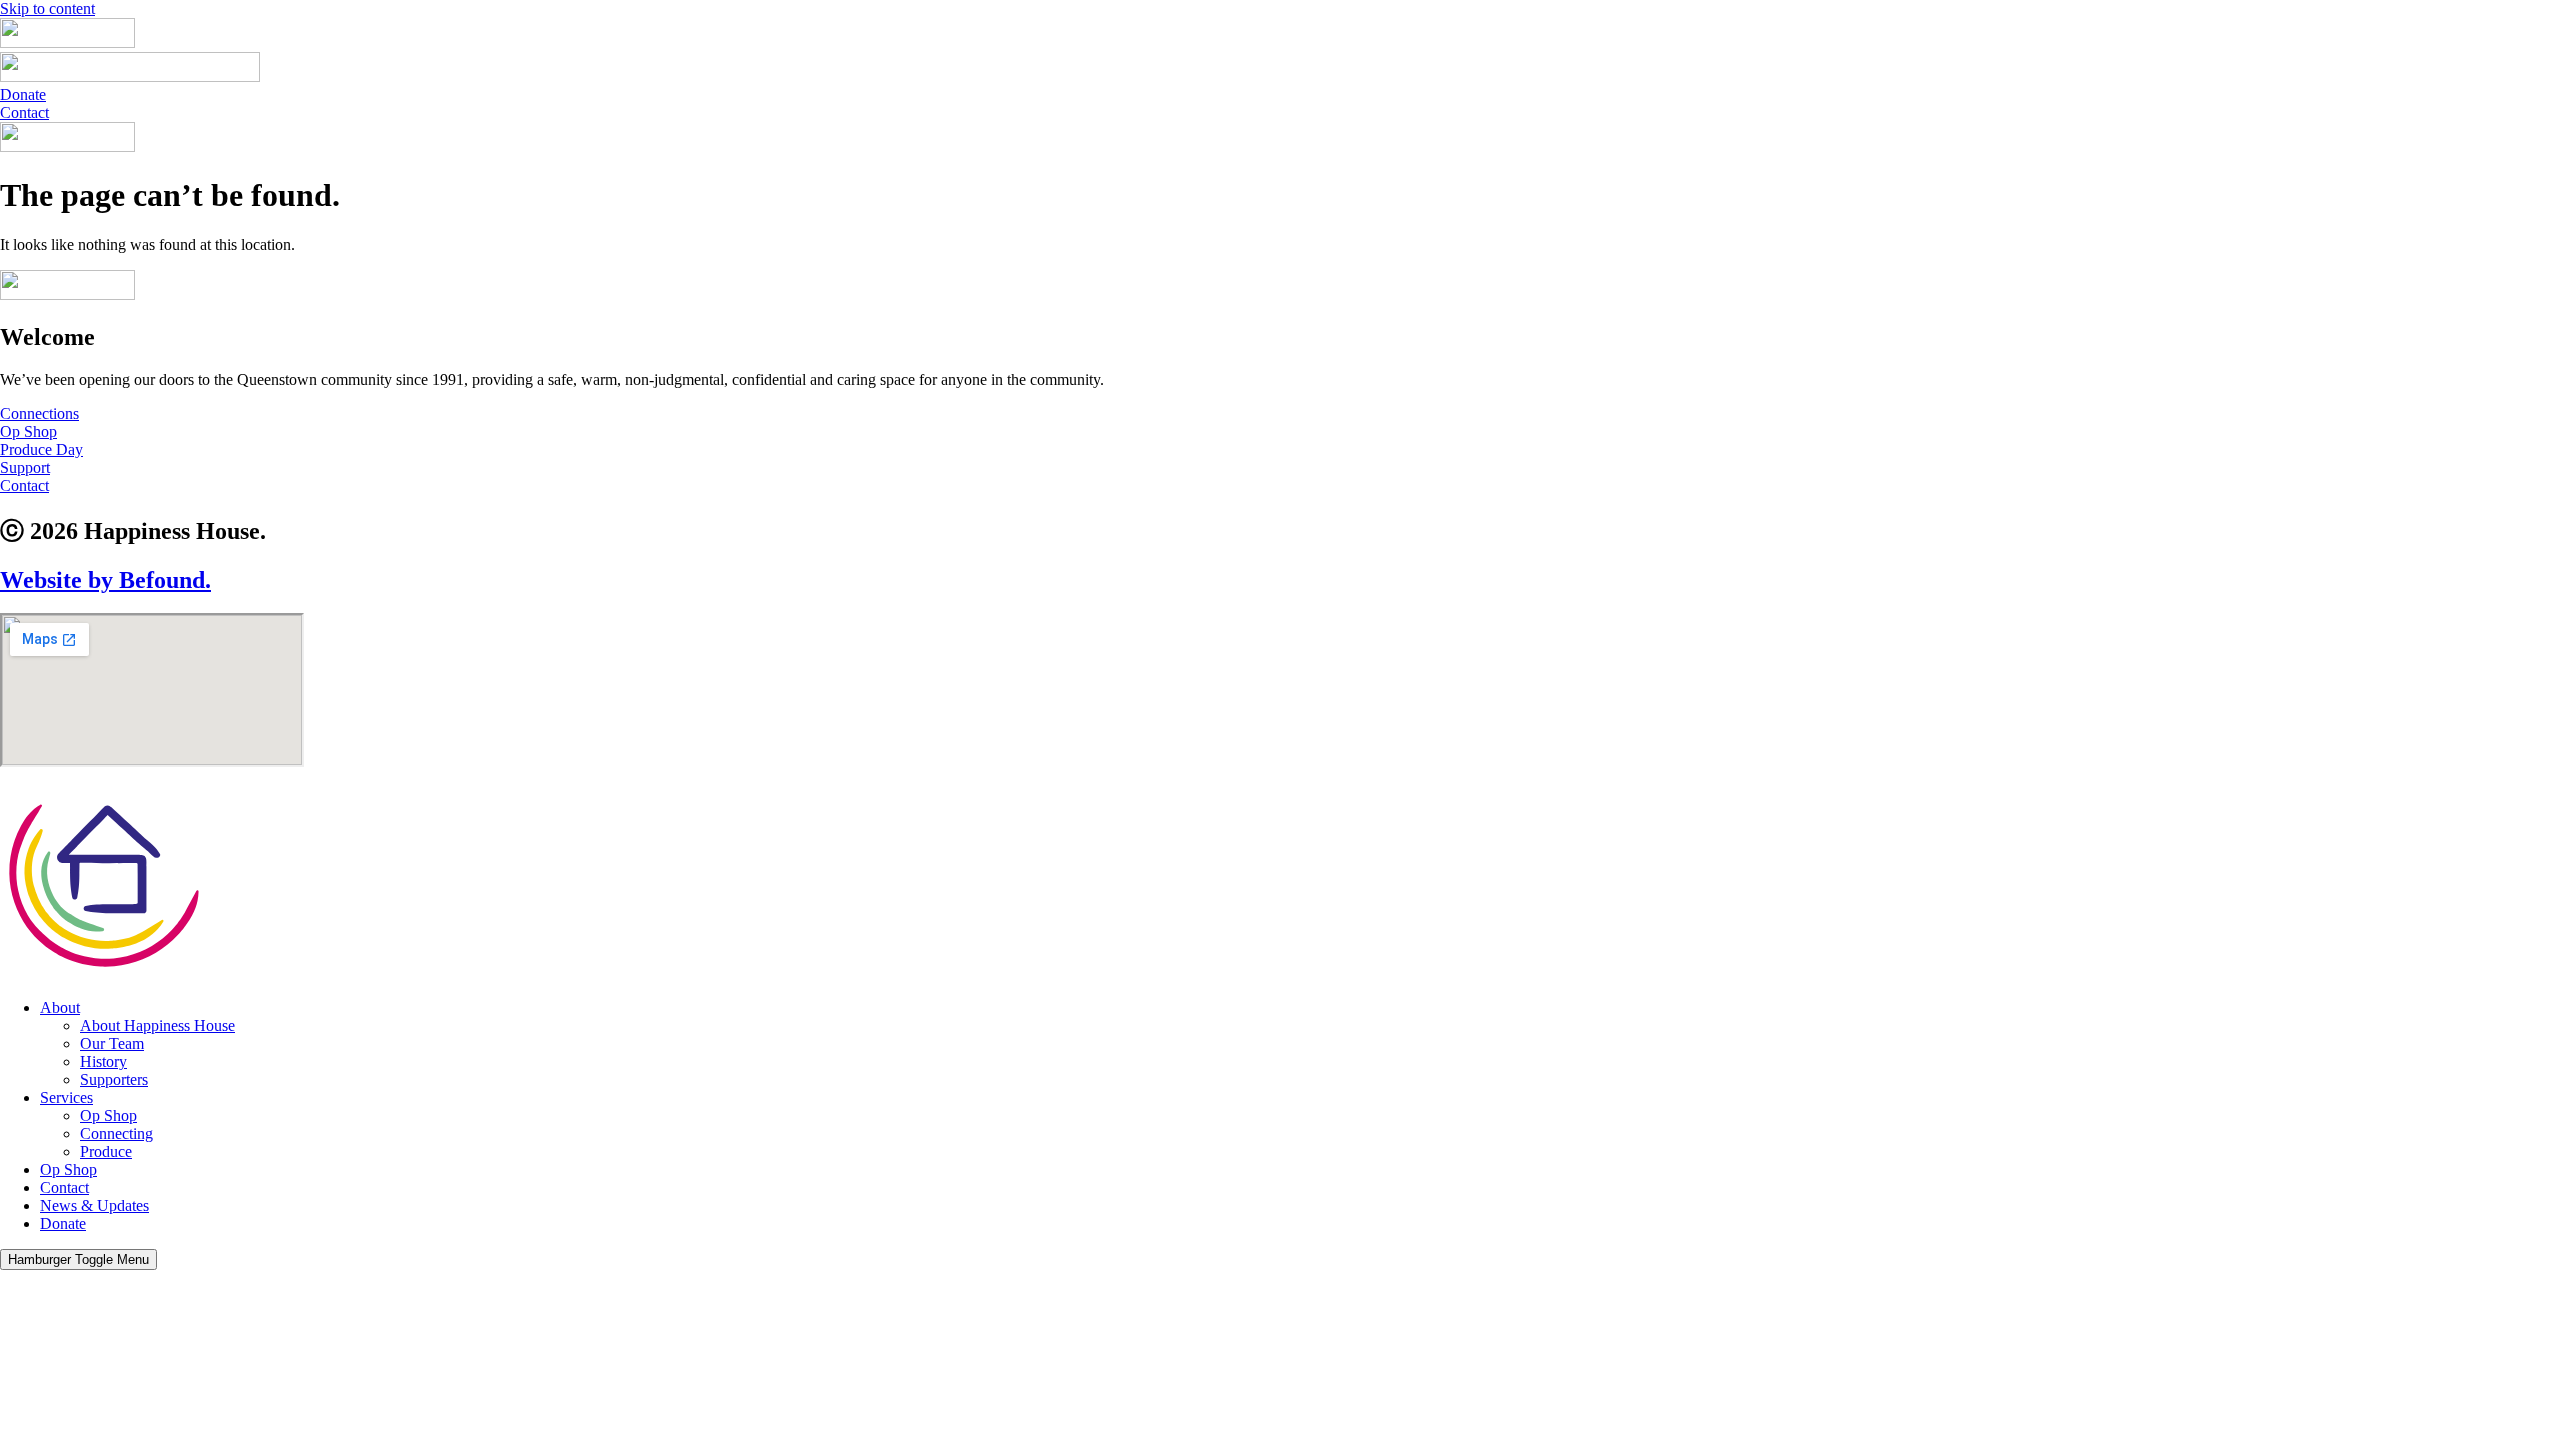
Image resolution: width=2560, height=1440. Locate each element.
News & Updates (94, 1205)
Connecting (116, 1133)
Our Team (112, 1043)
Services (66, 1097)
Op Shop (108, 1115)
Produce (106, 1151)
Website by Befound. (105, 580)
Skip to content (47, 8)
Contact (64, 1187)
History (103, 1061)
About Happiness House (157, 1025)
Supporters (114, 1079)
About (60, 1007)
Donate (63, 1223)
